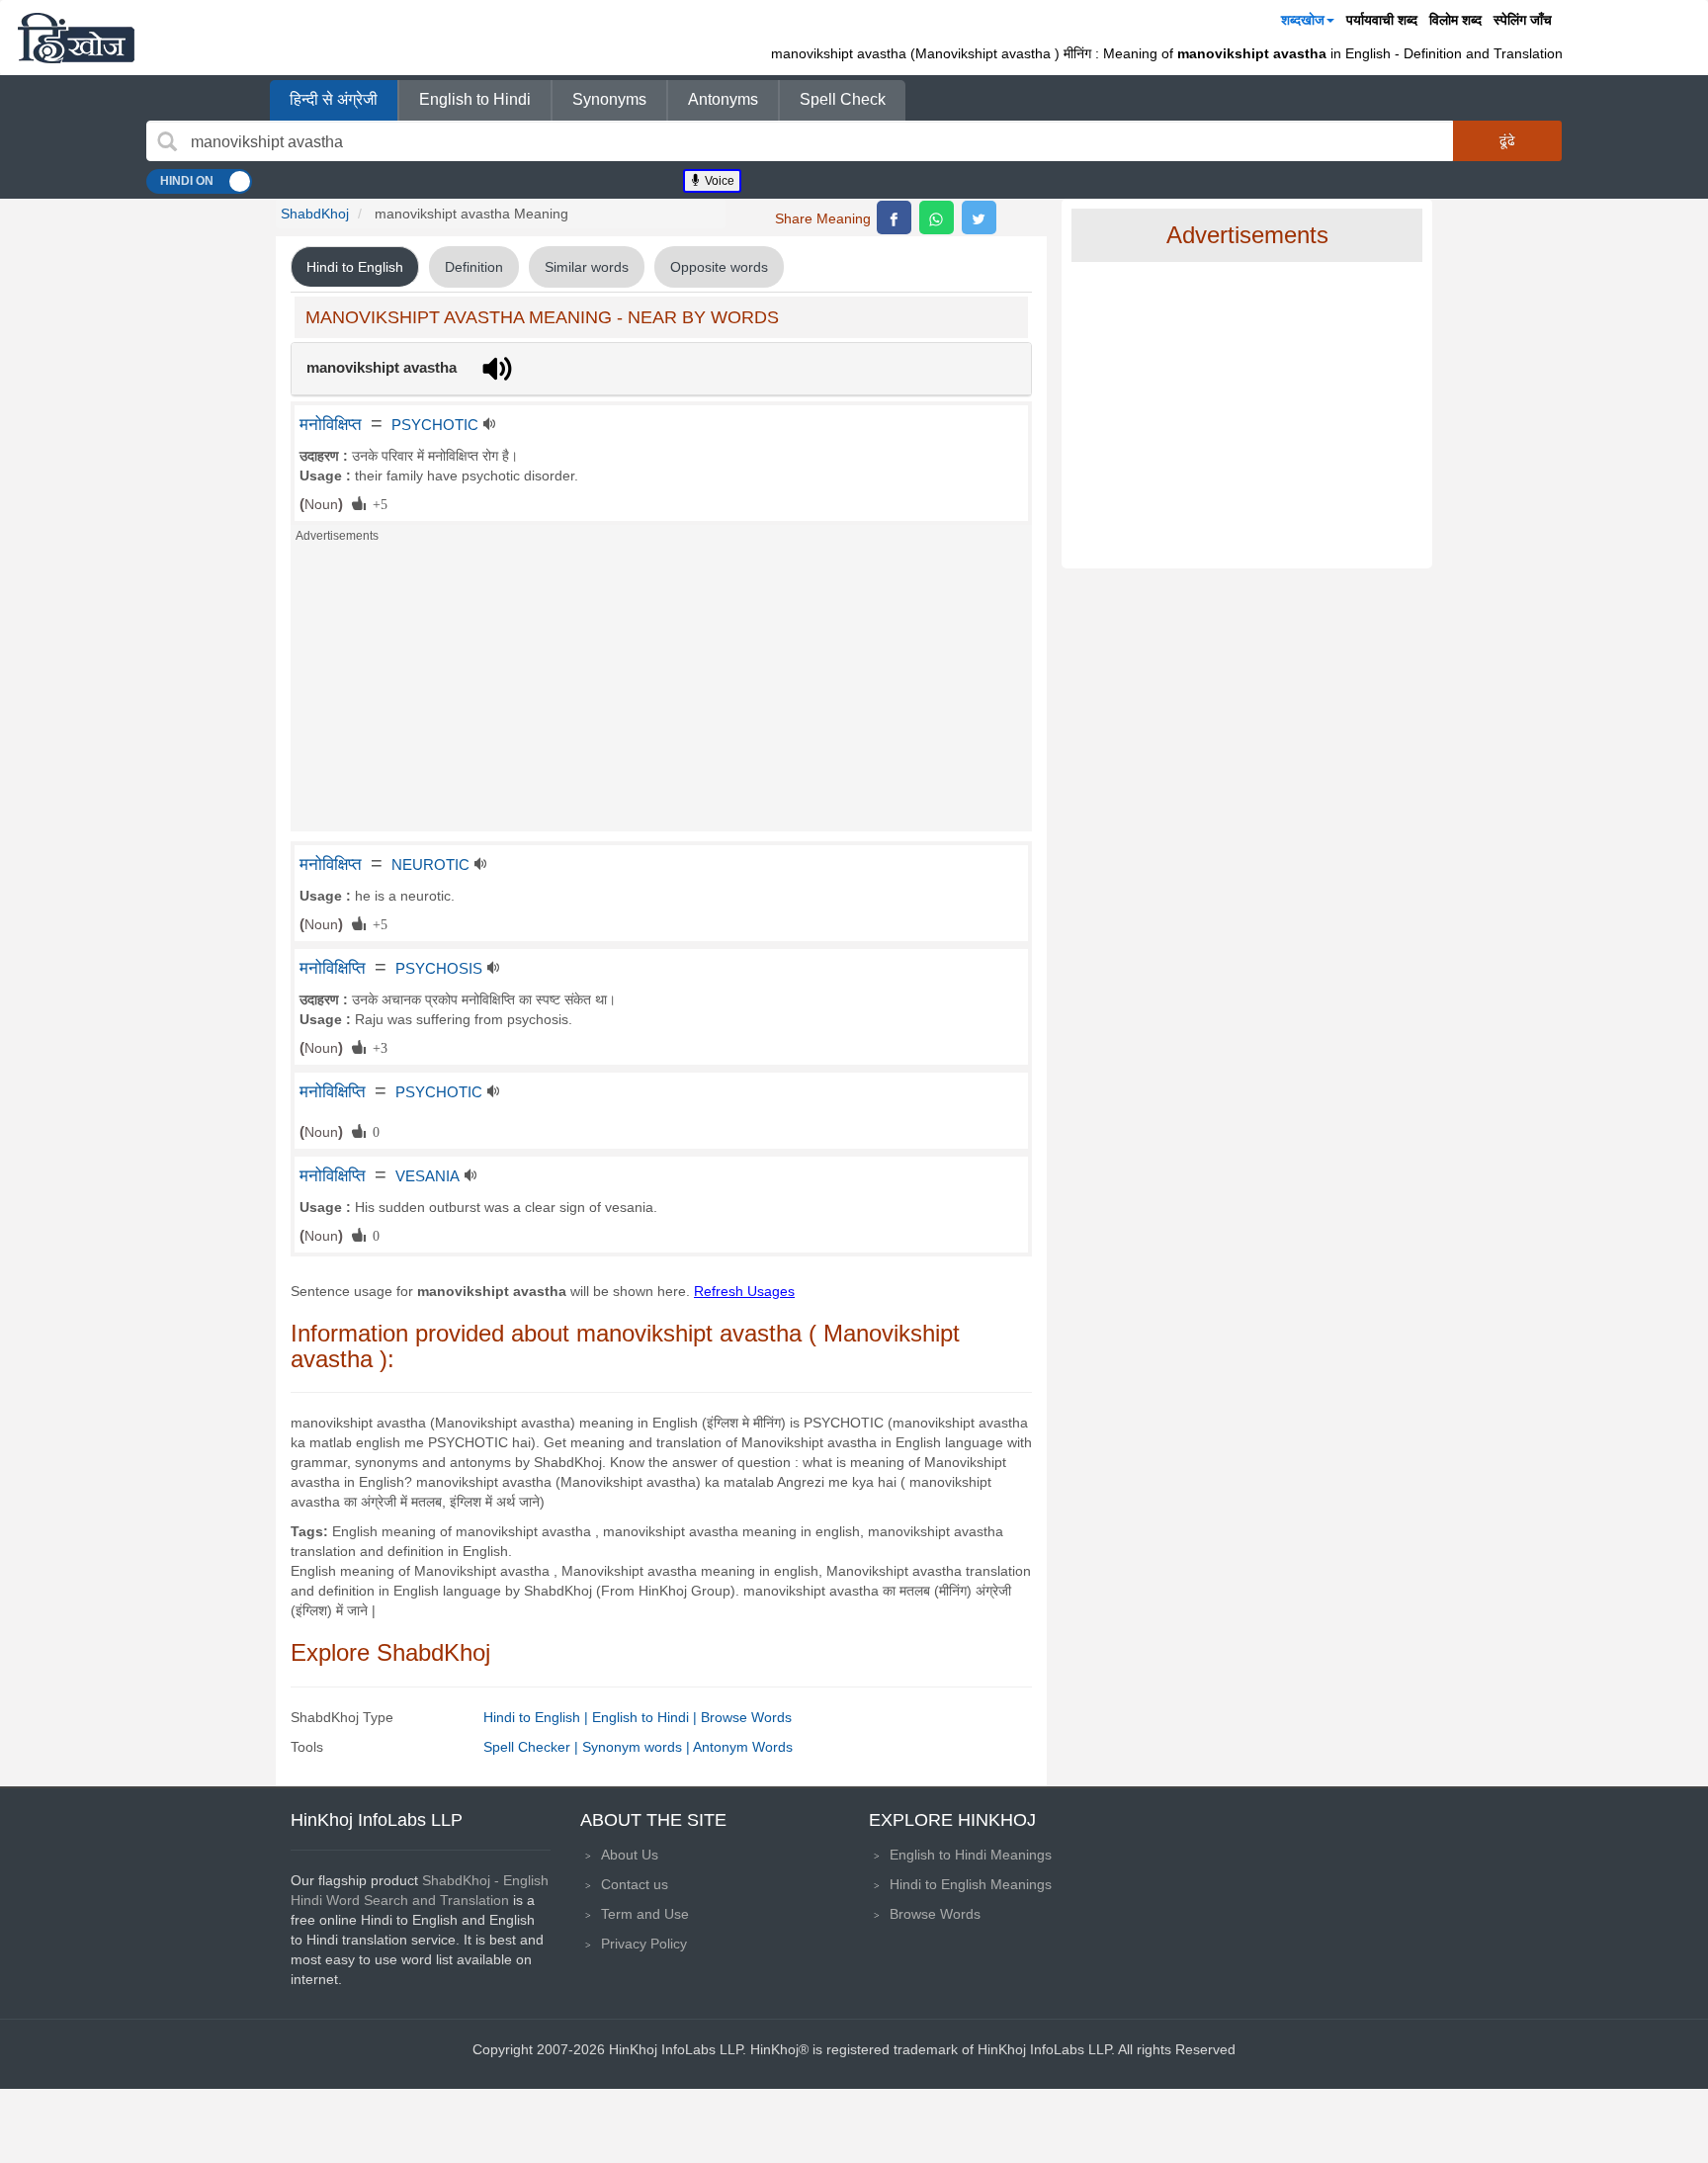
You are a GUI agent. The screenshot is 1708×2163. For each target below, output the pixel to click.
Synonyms (609, 99)
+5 (377, 503)
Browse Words (746, 1717)
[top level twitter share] (979, 217)
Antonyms (723, 99)
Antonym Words (743, 1747)
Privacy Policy (644, 1944)
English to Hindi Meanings (971, 1855)
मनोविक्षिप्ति (333, 968)
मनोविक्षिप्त (331, 424)
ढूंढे (1507, 140)
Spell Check (843, 99)
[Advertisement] (661, 693)
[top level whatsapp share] (937, 217)
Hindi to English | (538, 1717)
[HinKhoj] (76, 38)
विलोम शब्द (1455, 20)
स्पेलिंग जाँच (1523, 20)
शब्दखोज (1303, 20)
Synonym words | (638, 1747)
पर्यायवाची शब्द (1382, 20)
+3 (377, 1047)
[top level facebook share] (894, 217)
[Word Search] (167, 141)
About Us (630, 1855)
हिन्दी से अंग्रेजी (334, 99)
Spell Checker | (533, 1747)
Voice (718, 181)
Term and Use (645, 1914)
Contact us (635, 1884)
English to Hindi (475, 99)
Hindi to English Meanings (971, 1884)
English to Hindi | (646, 1717)
